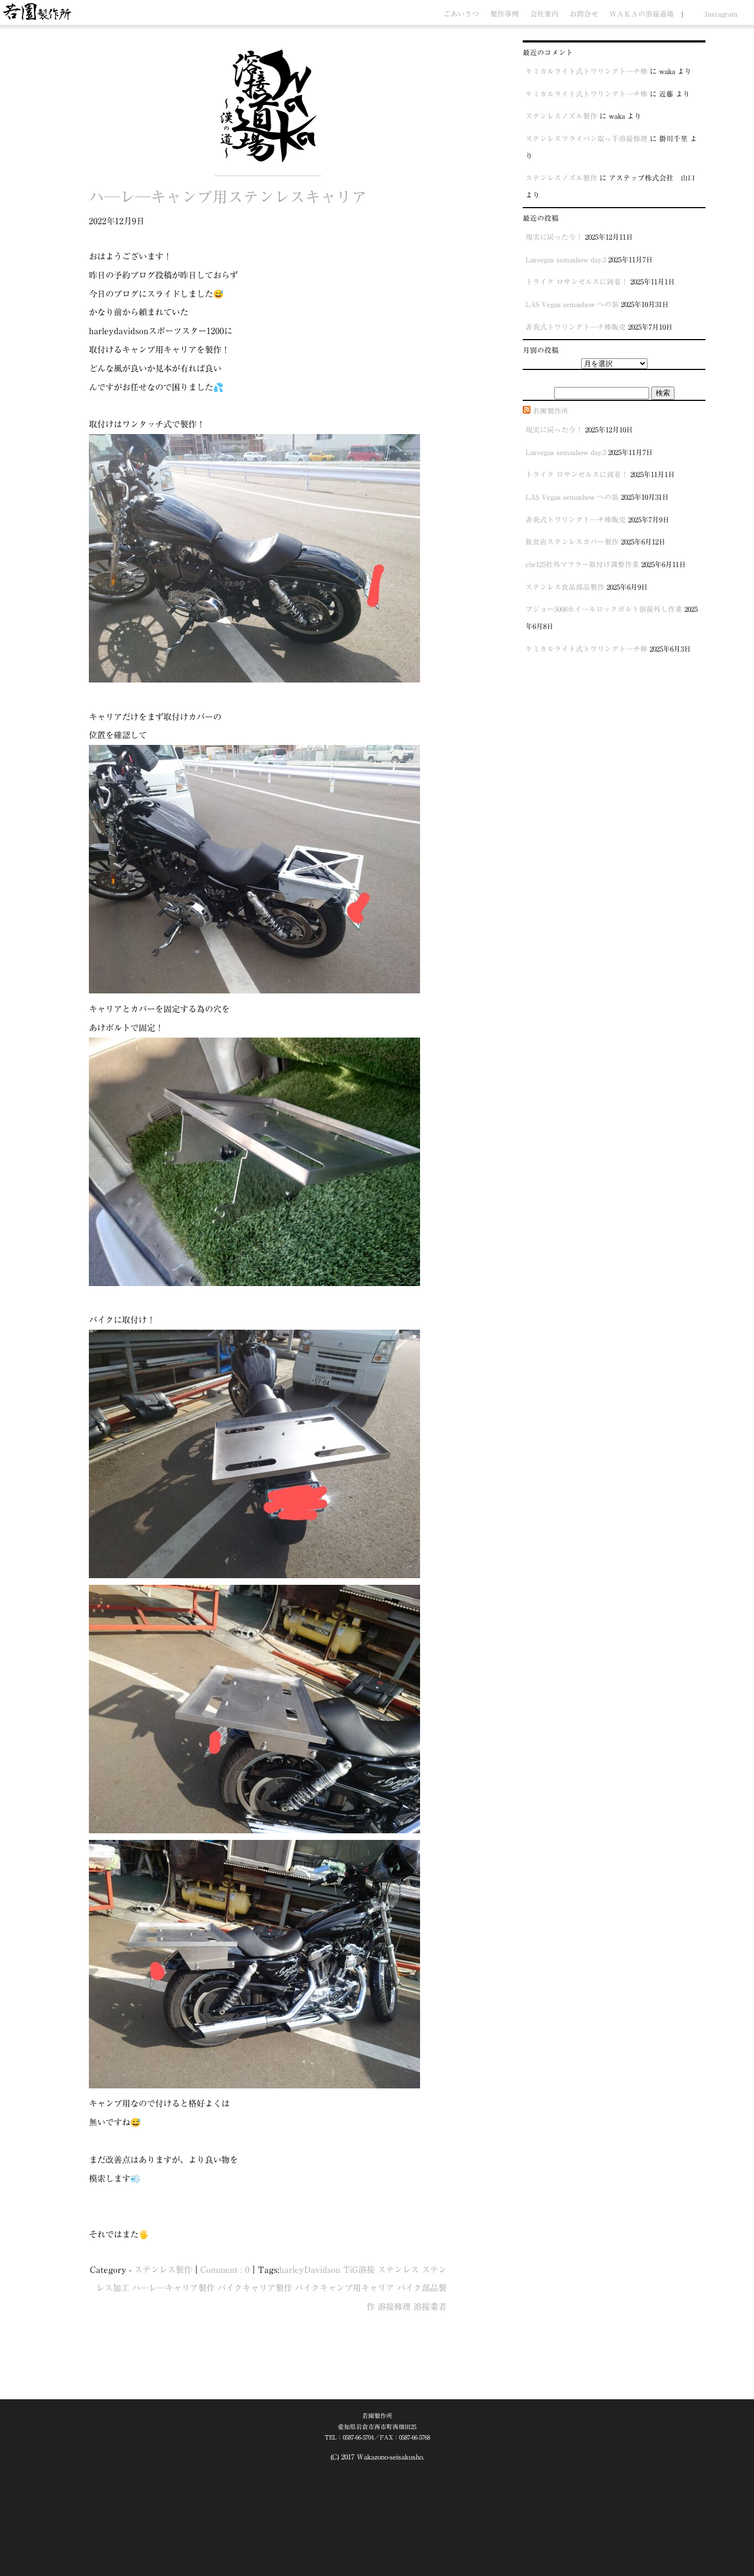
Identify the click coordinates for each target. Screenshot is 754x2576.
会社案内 (544, 14)
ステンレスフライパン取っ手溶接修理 (586, 139)
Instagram (721, 14)
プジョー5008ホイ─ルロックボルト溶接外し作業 (604, 609)
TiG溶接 (359, 2270)
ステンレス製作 (163, 2270)
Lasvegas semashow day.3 (566, 260)
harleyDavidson (310, 2270)
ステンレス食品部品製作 (565, 587)
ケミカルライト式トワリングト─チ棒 (586, 72)
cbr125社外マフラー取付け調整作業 (582, 565)
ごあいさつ (461, 14)
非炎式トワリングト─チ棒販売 (576, 327)
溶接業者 (430, 2307)
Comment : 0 (225, 2270)
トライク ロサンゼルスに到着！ (577, 282)
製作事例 (505, 14)
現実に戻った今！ (554, 237)
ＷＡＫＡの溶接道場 (642, 14)
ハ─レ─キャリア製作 (173, 2288)
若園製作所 (551, 411)
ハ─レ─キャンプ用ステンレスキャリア (228, 197)
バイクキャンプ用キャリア (344, 2288)
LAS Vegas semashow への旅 (572, 305)
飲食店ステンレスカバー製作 (572, 542)
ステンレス (398, 2270)
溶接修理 (394, 2307)
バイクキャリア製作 (255, 2288)
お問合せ (584, 14)
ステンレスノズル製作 (561, 116)
